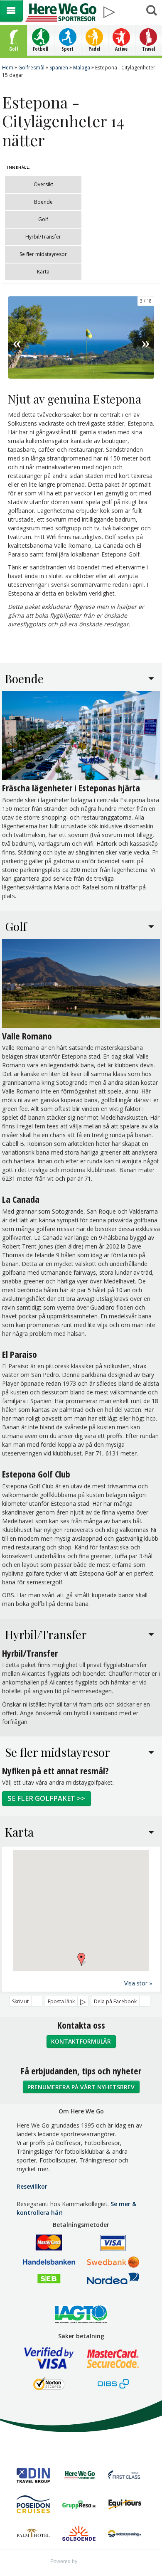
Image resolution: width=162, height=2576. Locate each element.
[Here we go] (79, 2476)
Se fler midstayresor (43, 254)
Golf (43, 219)
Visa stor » (138, 1983)
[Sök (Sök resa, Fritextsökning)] (151, 11)
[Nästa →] (145, 337)
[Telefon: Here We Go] (131, 9)
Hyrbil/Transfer (43, 237)
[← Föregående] (17, 337)
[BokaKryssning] (125, 2535)
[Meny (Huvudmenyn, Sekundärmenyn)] (11, 11)
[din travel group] (33, 2476)
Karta (43, 272)
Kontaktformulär (81, 2041)
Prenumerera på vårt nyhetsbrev (81, 2087)
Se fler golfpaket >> (46, 1798)
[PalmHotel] (33, 2534)
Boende (43, 202)
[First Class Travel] (125, 2476)
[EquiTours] (125, 2506)
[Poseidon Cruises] (33, 2505)
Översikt (43, 184)
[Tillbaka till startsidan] (61, 12)
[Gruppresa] (79, 2505)
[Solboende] (79, 2535)
